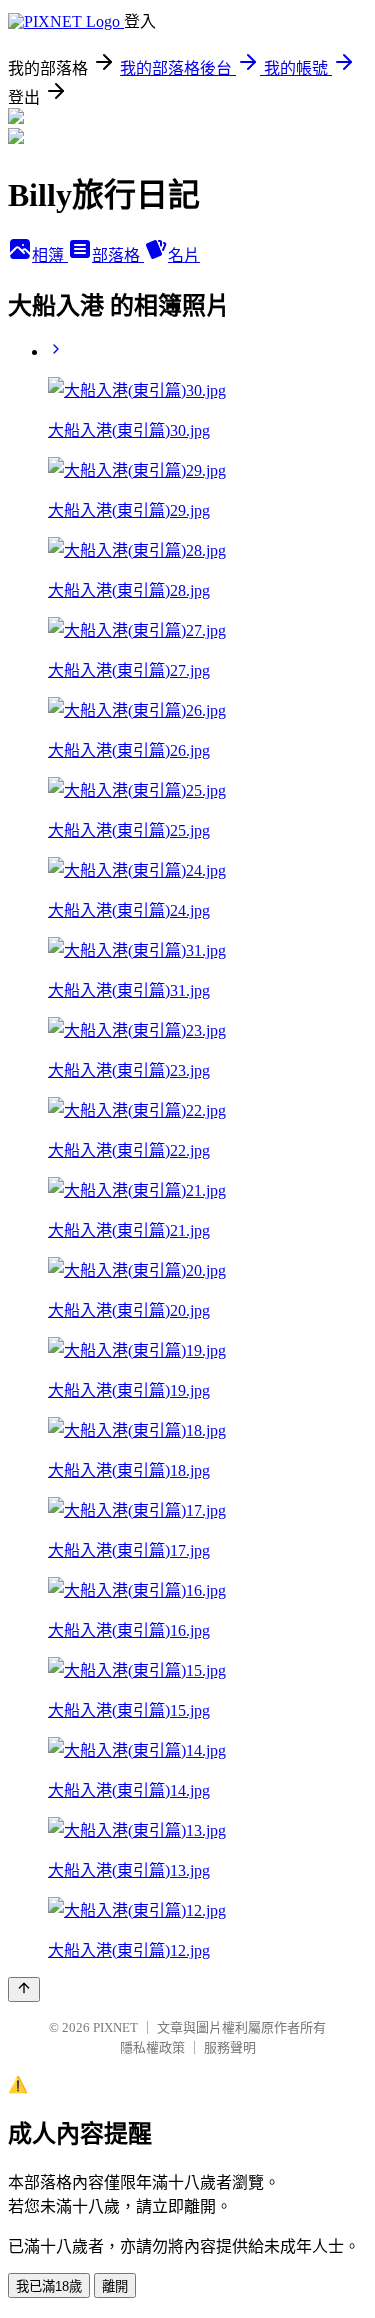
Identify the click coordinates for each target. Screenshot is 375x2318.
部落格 (118, 255)
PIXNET (115, 2027)
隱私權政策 (152, 2047)
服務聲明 (230, 2047)
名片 (184, 255)
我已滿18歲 (49, 2286)
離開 (115, 2286)
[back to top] (24, 1989)
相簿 (50, 255)
